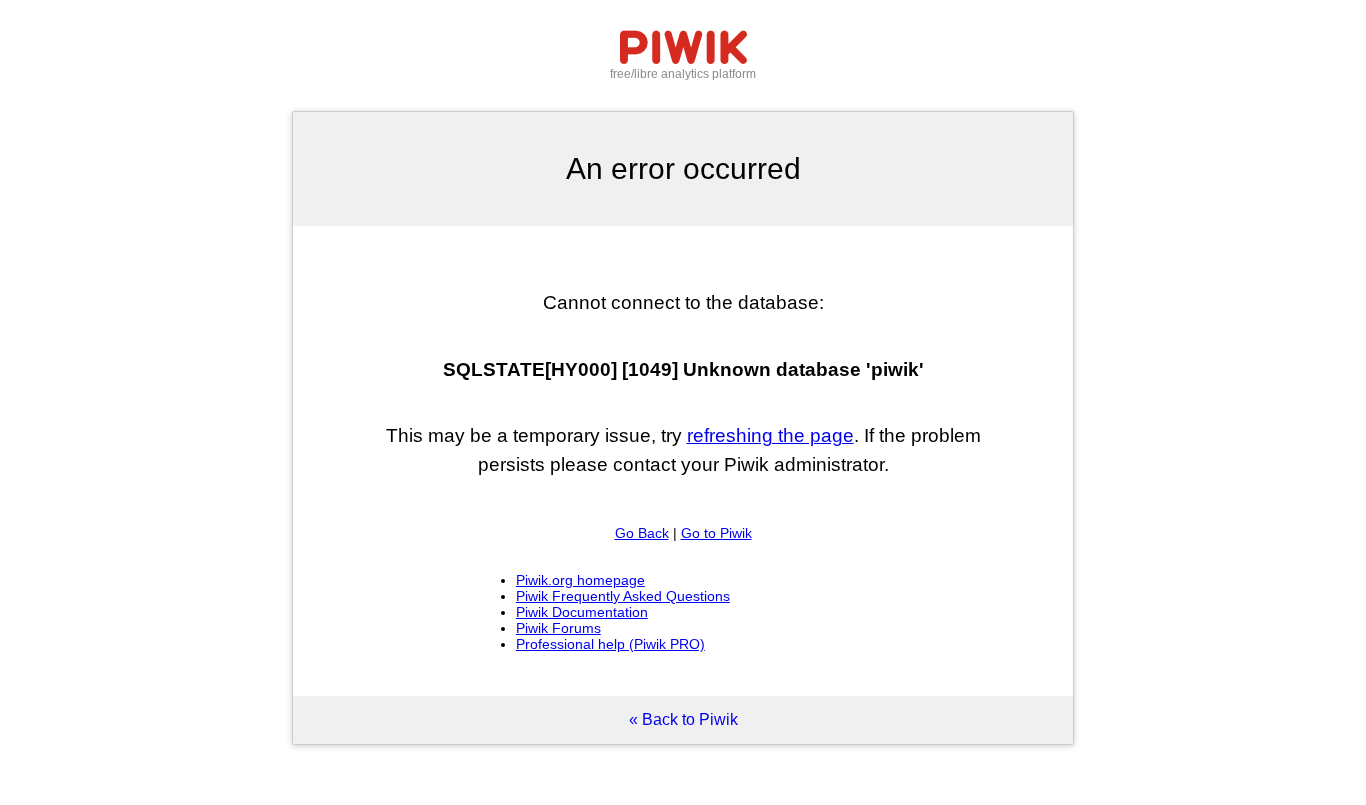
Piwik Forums (558, 628)
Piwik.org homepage (580, 580)
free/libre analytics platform (683, 74)
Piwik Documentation (582, 612)
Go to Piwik (716, 533)
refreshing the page (770, 435)
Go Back (642, 533)
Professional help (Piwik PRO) (610, 644)
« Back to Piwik (683, 719)
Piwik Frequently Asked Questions (623, 596)
